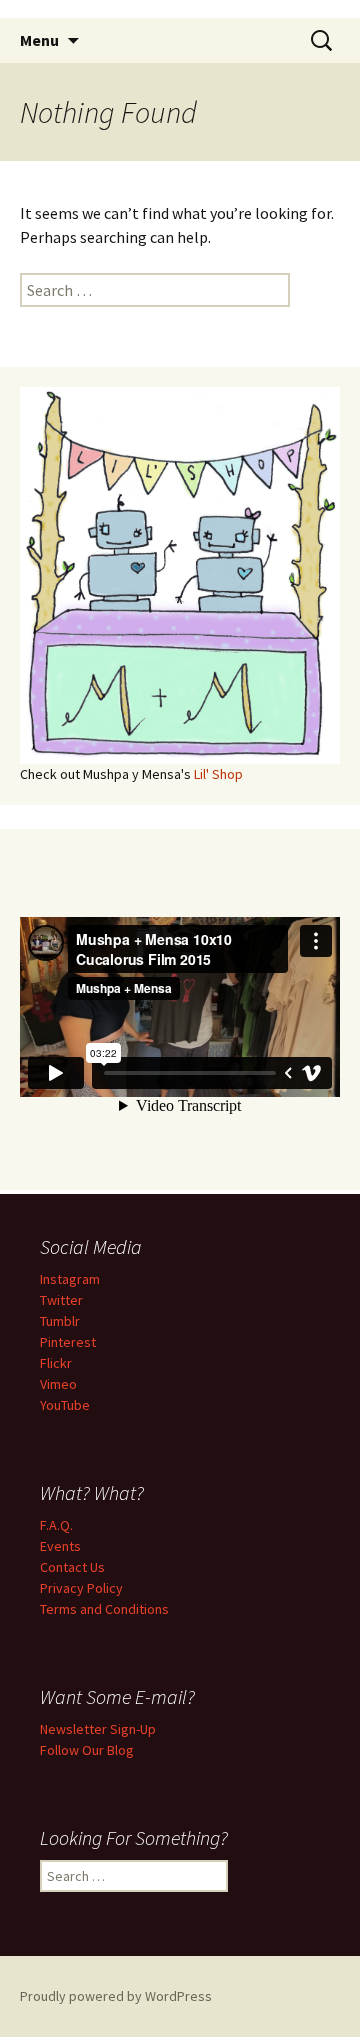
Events (60, 1546)
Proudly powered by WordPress (116, 1996)
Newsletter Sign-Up (98, 1729)
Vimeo (58, 1384)
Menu (39, 40)
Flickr (56, 1363)
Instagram (70, 1279)
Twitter (61, 1300)
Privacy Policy (81, 1588)
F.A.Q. (56, 1525)
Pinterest (68, 1342)
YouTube (65, 1405)
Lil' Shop (218, 774)
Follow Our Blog (87, 1750)
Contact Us (72, 1567)
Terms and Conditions (104, 1609)
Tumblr (60, 1321)
